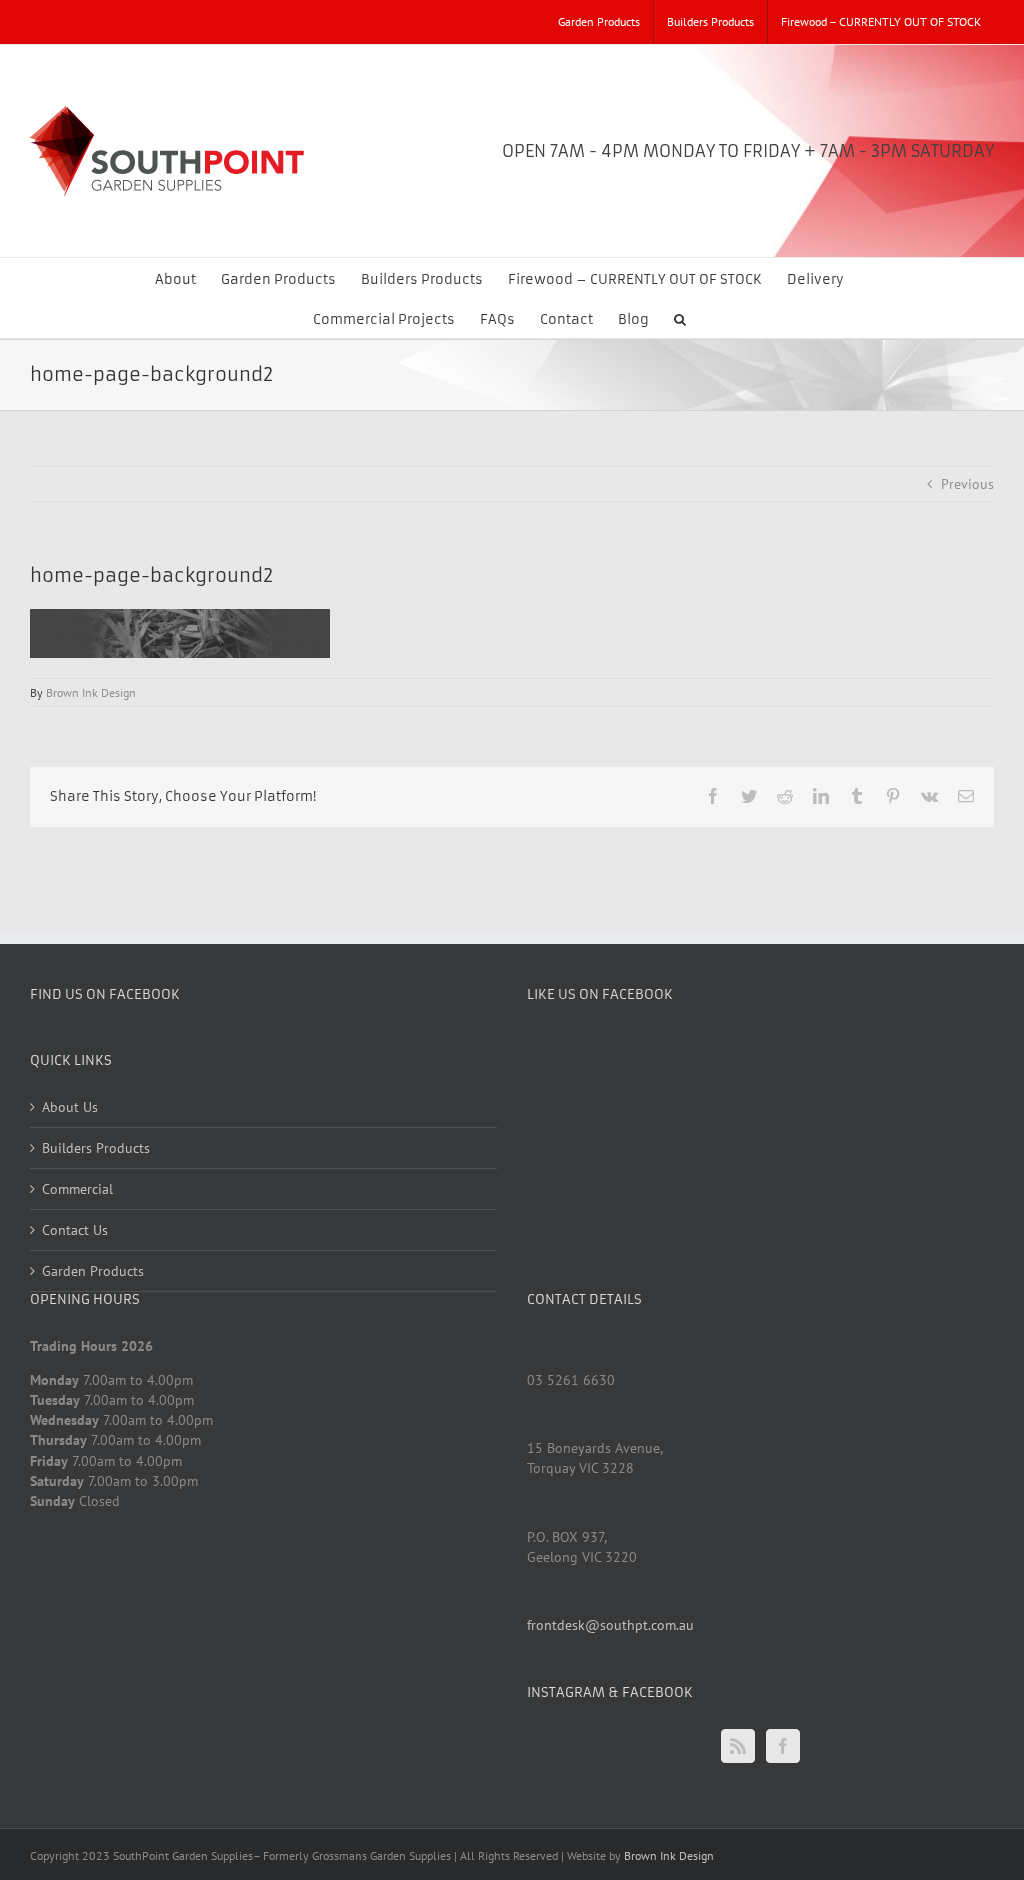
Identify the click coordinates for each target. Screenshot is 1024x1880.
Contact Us (75, 1230)
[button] (680, 318)
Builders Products (96, 1148)
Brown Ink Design (91, 692)
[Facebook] (783, 1746)
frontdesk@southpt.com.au (610, 1625)
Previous (967, 484)
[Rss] (738, 1746)
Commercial (77, 1189)
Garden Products (93, 1271)
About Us (70, 1107)
